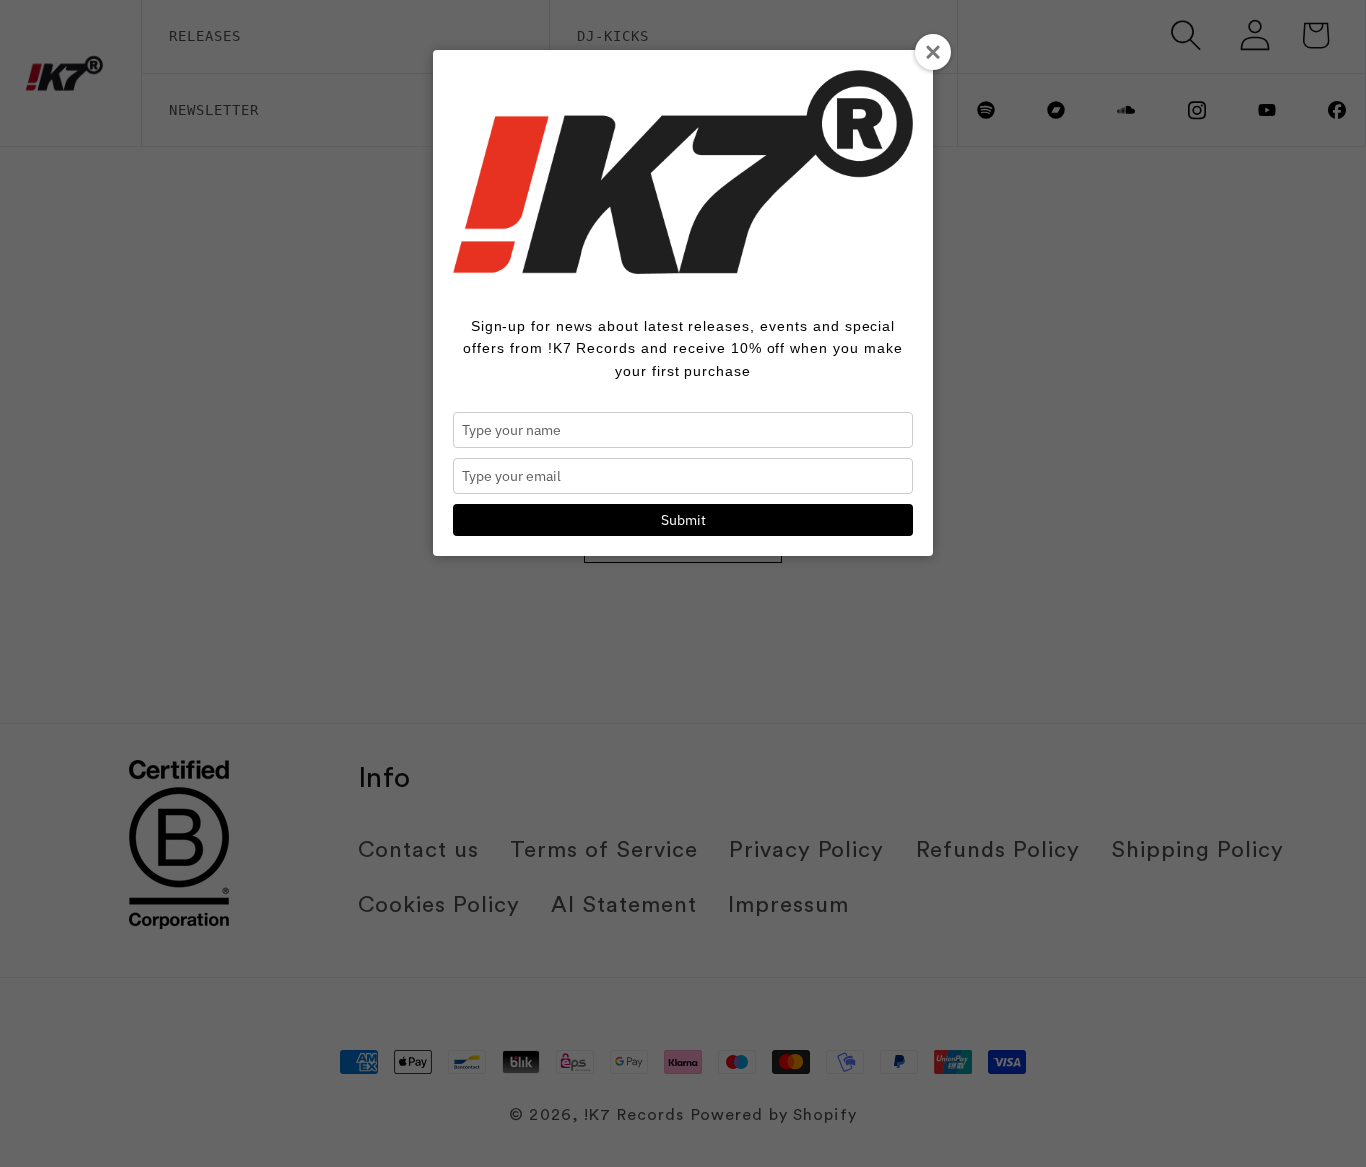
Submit (683, 520)
